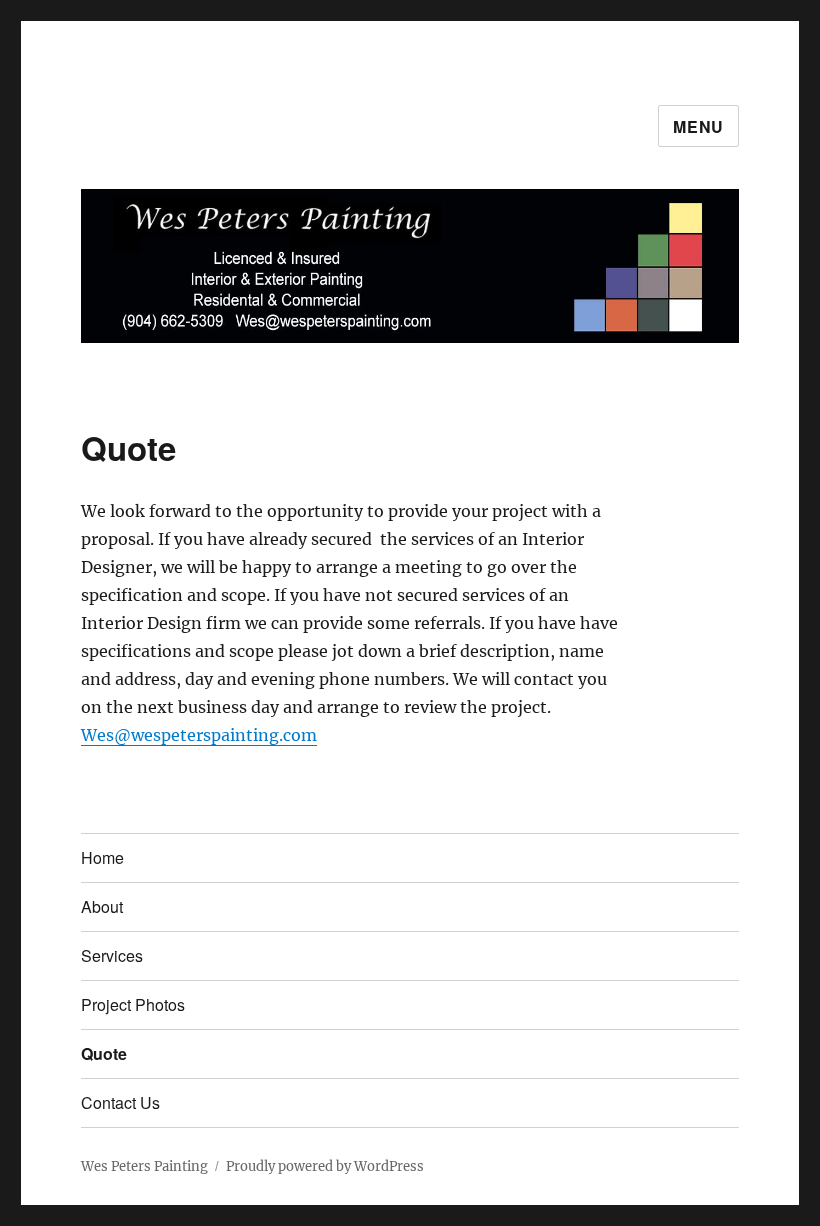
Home (102, 857)
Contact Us (120, 1102)
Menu (698, 126)
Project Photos (133, 1004)
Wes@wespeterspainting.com (199, 735)
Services (112, 955)
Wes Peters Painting (144, 1166)
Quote (104, 1053)
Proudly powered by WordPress (325, 1166)
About (102, 906)
